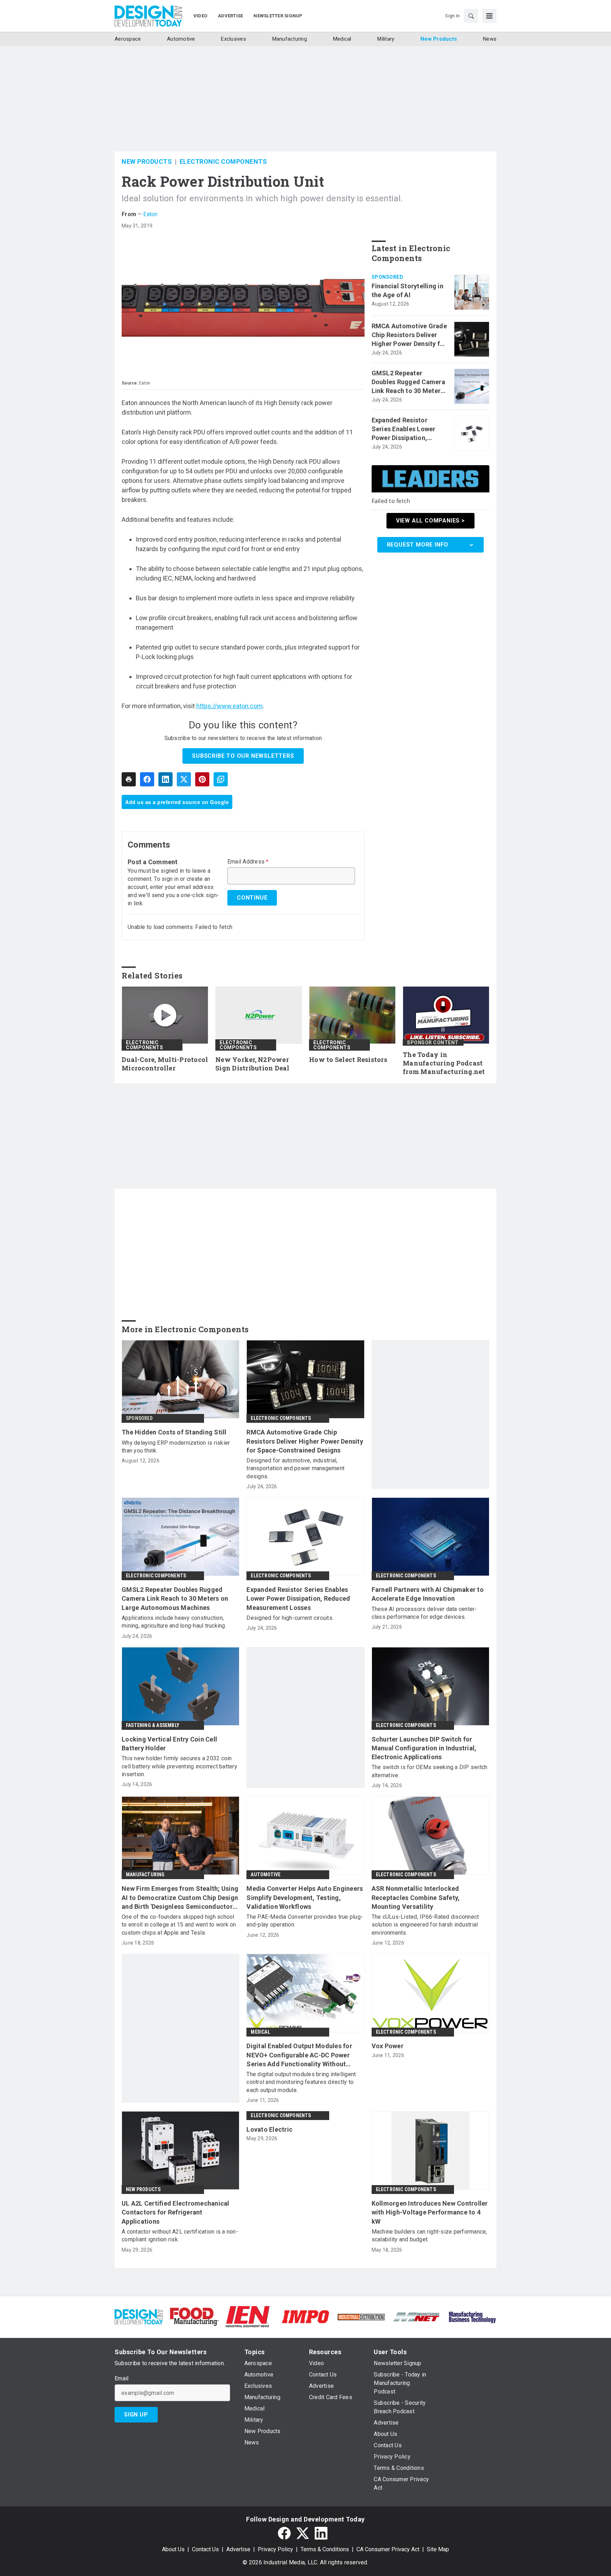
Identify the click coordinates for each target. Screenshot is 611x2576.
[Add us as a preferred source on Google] (221, 779)
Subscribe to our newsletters (243, 756)
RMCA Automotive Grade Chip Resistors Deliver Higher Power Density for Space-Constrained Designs (409, 335)
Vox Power (388, 2046)
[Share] (147, 779)
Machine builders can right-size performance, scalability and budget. (429, 2236)
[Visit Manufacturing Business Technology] (472, 2316)
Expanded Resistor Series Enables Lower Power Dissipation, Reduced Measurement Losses (406, 429)
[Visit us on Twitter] (303, 2533)
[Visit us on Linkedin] (321, 2533)
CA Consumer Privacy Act (388, 2549)
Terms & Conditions (325, 2549)
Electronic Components (223, 161)
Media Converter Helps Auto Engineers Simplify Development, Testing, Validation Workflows (305, 1897)
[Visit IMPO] (305, 2316)
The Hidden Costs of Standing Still (174, 1432)
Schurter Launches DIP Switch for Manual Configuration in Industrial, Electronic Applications (424, 1748)
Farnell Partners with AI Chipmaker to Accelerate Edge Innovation (428, 1594)
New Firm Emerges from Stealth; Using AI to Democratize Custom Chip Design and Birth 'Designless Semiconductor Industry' (180, 1898)
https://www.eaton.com (229, 706)
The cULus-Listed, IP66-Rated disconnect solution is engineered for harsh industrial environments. (425, 1925)
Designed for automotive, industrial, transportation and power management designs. (295, 1468)
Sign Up (136, 2415)
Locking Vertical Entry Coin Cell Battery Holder (169, 1744)
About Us (173, 2549)
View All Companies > (430, 521)
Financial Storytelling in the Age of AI (408, 290)
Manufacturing (145, 1875)
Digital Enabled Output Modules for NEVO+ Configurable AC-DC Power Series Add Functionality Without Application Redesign (299, 2055)
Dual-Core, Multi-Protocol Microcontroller (165, 1064)
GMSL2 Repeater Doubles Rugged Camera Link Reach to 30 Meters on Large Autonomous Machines (408, 382)
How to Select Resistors (348, 1060)
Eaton (150, 214)
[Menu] (489, 16)
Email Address (248, 862)
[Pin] (202, 779)
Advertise (238, 2549)
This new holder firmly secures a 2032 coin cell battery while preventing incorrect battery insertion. (179, 1766)
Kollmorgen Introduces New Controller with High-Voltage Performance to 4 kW (430, 2212)
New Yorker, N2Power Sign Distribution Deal (252, 1064)
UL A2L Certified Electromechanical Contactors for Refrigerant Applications (176, 2212)
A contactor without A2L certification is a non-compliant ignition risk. (180, 2236)
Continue (252, 898)
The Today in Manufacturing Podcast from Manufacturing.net (444, 1063)
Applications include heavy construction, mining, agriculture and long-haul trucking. (174, 1622)
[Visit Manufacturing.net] (417, 2317)
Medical (260, 2032)
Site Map (438, 2549)
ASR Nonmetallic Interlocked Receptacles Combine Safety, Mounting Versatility (416, 1897)
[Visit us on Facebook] (284, 2533)
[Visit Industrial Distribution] (361, 2317)
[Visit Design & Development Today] (139, 2316)
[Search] (471, 16)
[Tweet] (184, 779)
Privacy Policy (275, 2549)
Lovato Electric (269, 2129)
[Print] (129, 779)
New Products (147, 161)
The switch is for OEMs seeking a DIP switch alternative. (430, 1771)
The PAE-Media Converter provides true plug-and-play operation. (305, 1921)
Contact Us (205, 2549)
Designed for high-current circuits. (290, 1618)
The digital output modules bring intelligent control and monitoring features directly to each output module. (301, 2082)
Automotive (266, 1875)
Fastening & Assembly (153, 1725)
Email (121, 2379)
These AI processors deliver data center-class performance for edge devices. (424, 1613)
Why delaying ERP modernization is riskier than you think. (176, 1447)
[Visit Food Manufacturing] (194, 2316)
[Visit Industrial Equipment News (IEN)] (248, 2316)
